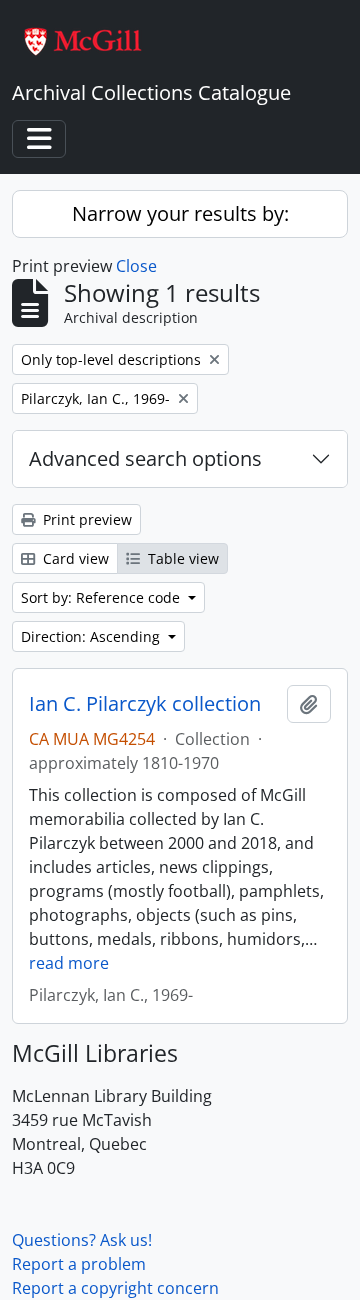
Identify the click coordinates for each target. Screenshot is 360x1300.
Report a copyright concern (115, 1288)
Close (136, 266)
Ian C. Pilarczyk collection (145, 704)
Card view (74, 558)
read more (69, 963)
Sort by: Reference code (102, 597)
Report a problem (79, 1264)
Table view (181, 558)
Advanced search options (145, 458)
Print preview (85, 519)
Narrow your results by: (180, 213)
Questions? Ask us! (82, 1240)
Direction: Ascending (92, 636)
